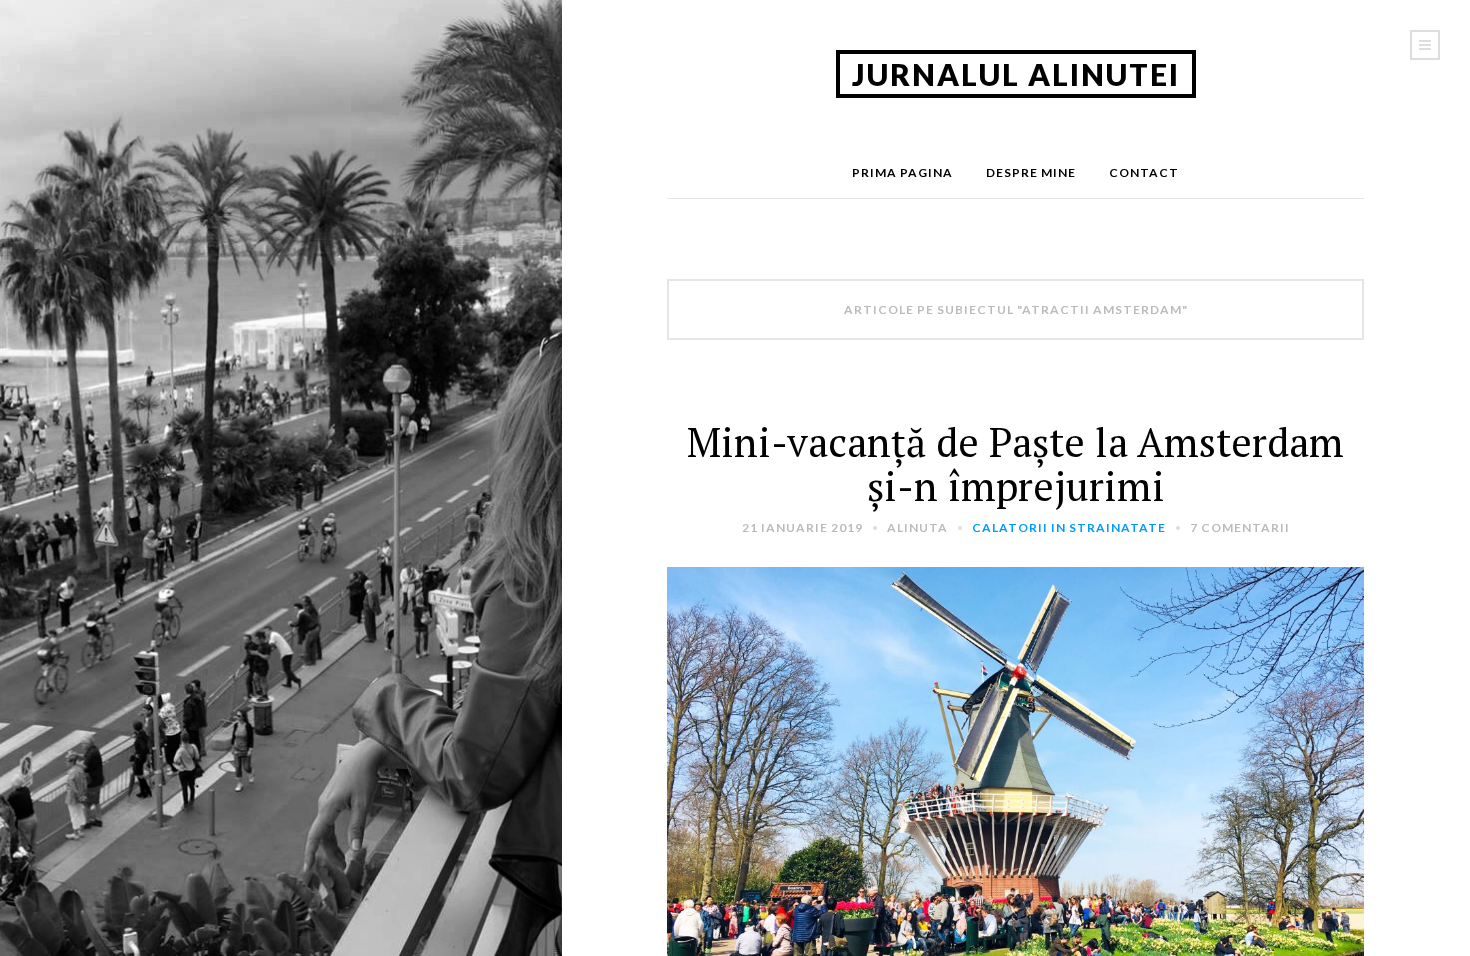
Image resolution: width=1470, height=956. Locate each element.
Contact (1144, 172)
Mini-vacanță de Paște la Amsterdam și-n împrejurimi (1015, 463)
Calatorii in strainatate (1069, 527)
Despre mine (1031, 172)
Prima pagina (902, 172)
